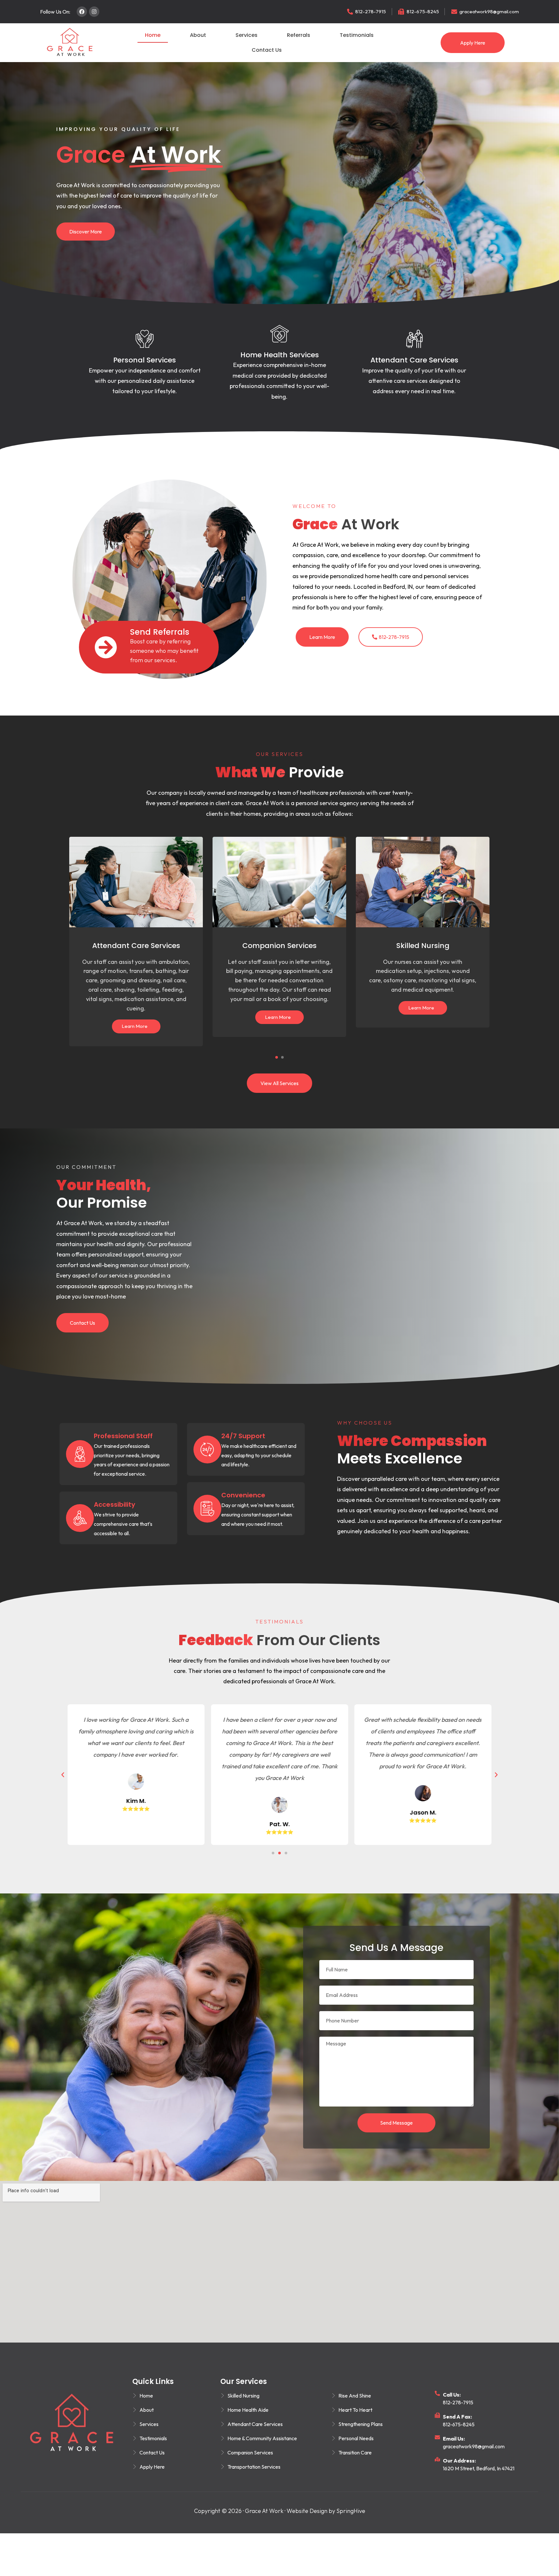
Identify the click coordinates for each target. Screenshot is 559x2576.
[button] (277, 1057)
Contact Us (267, 50)
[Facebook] (82, 12)
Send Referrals (160, 632)
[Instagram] (94, 12)
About (198, 35)
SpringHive (351, 2511)
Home (153, 35)
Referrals (299, 35)
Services (247, 35)
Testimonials (357, 35)
